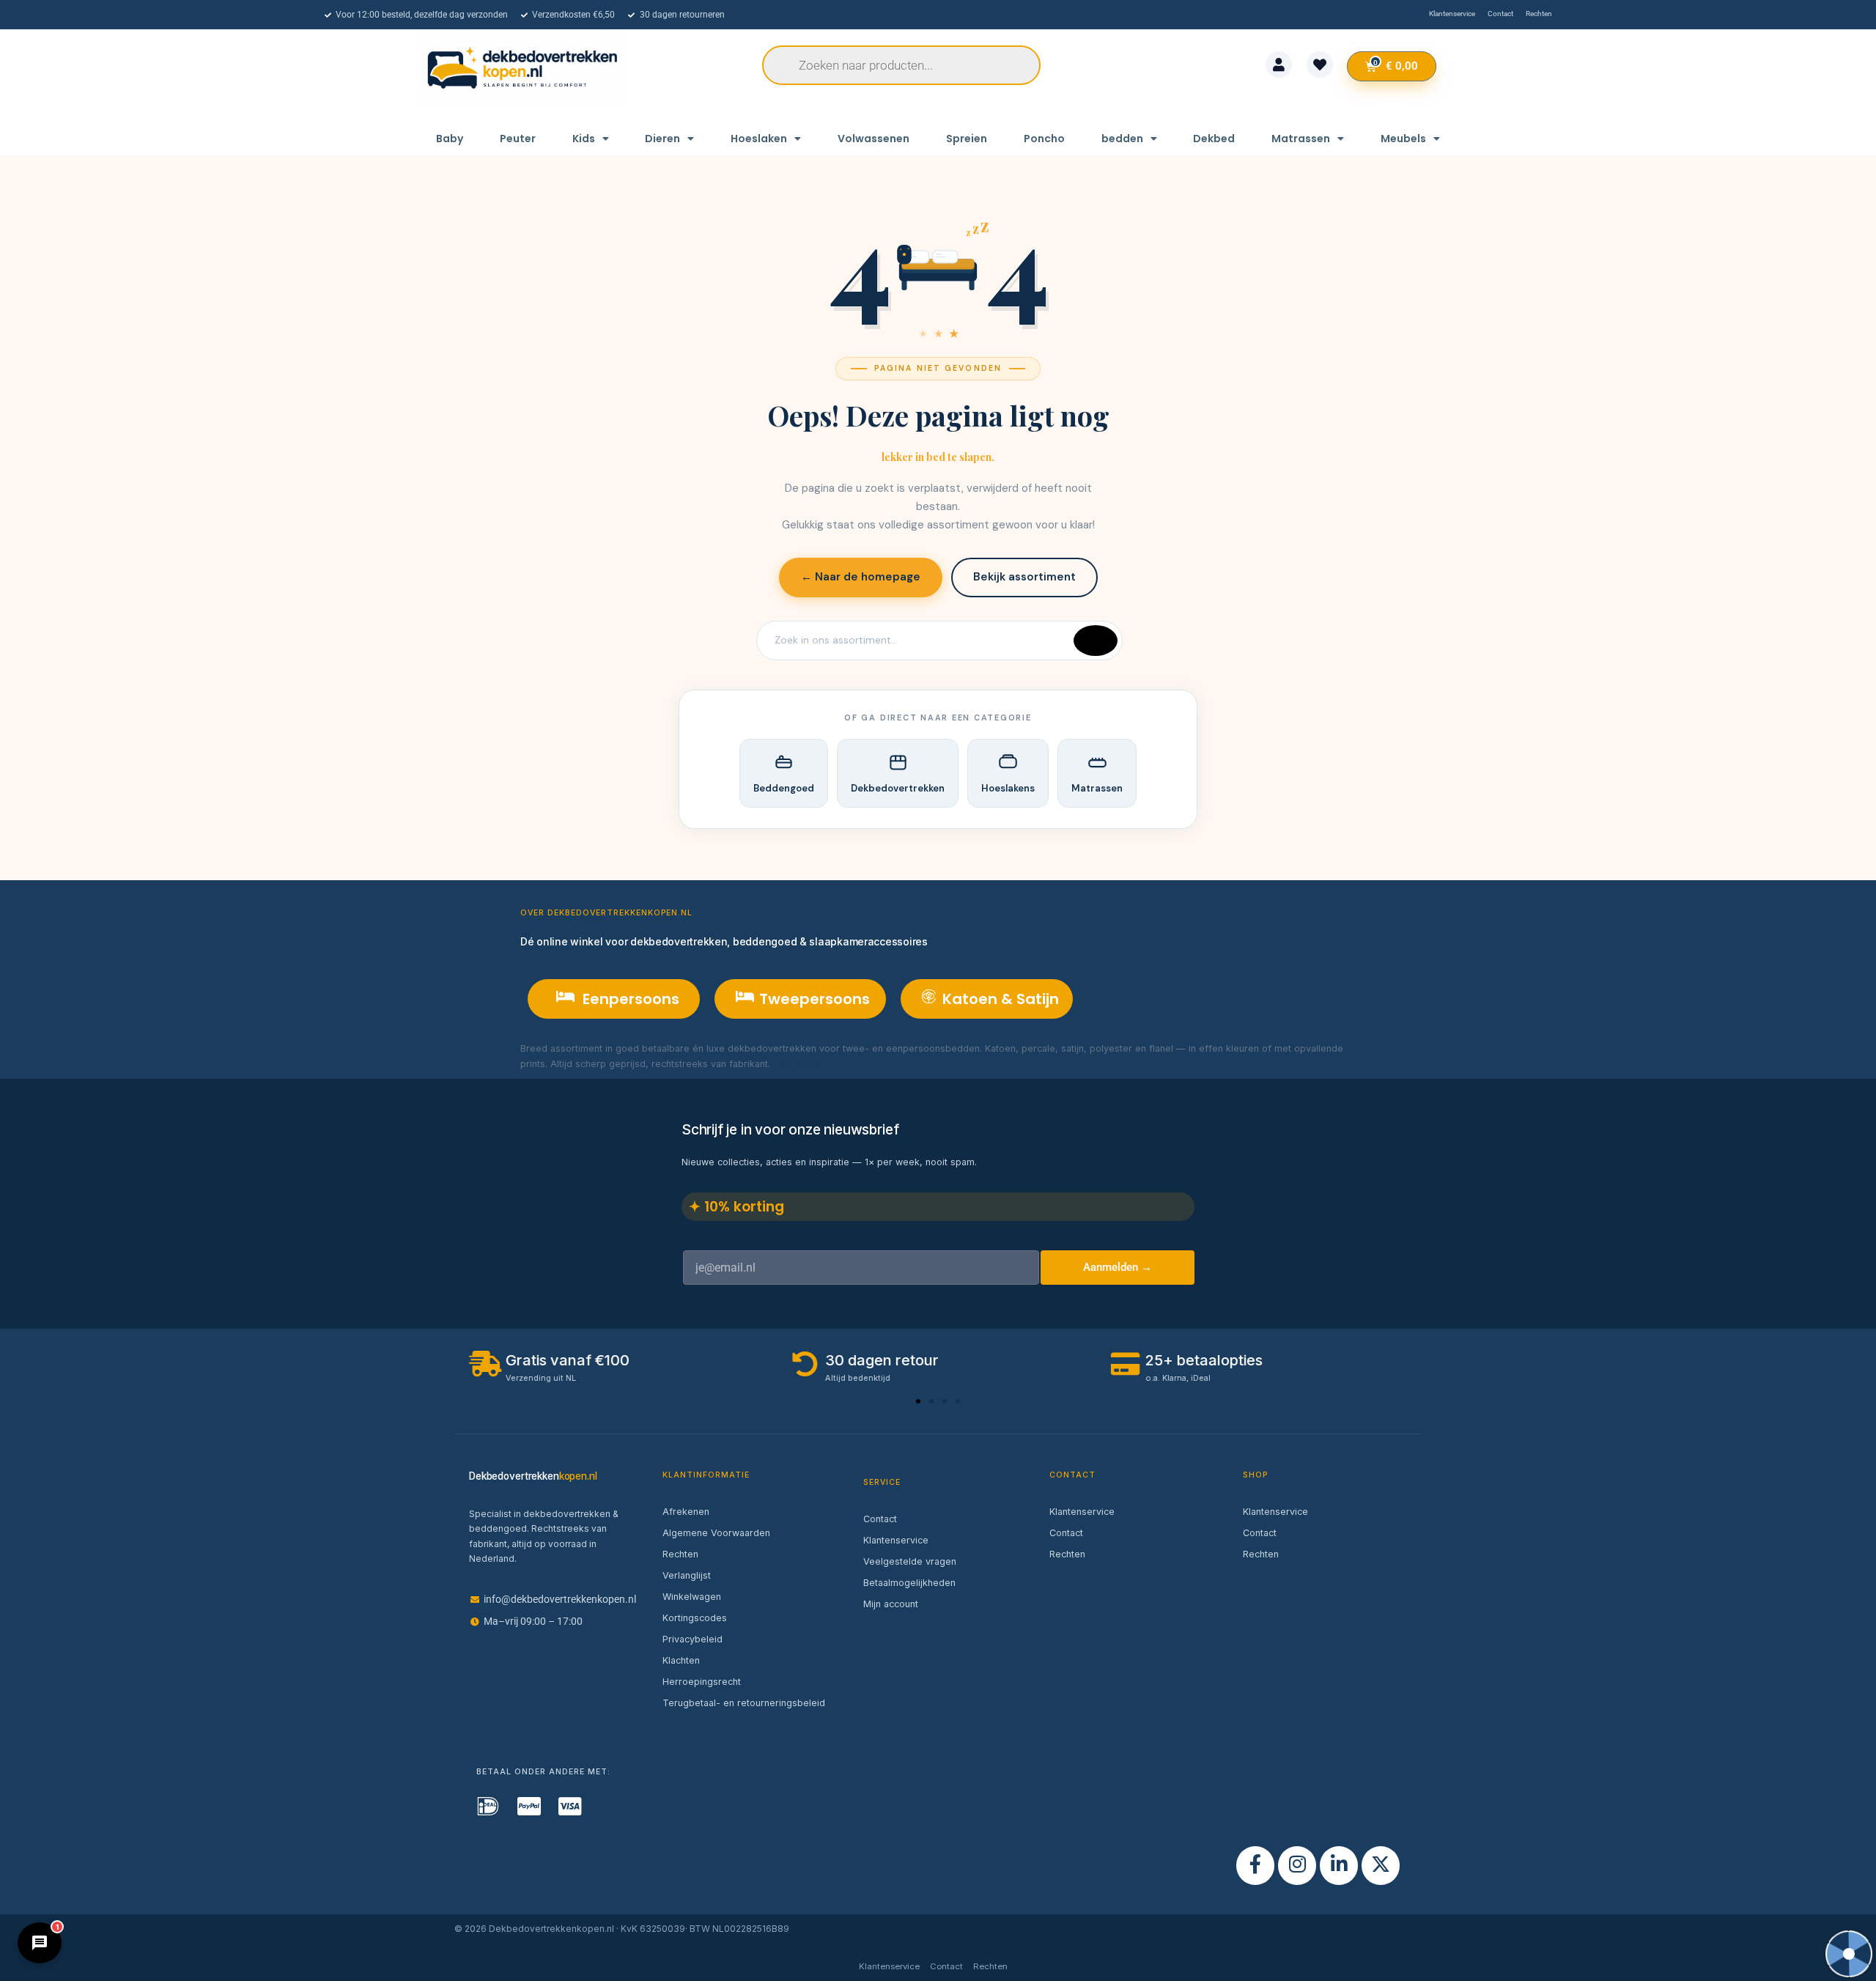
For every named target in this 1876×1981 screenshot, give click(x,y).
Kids (584, 139)
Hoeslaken (759, 139)
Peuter (518, 139)
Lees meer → (803, 1064)
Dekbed (1214, 139)
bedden (1122, 139)
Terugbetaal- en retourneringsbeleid (744, 1703)
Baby (450, 139)
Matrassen (1301, 139)
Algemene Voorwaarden (716, 1533)
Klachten (681, 1660)
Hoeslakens (1008, 788)
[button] (918, 1401)
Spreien (967, 139)
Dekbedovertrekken (898, 788)
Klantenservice (896, 1540)
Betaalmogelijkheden (909, 1583)
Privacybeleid (693, 1639)
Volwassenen (874, 139)
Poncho (1044, 139)
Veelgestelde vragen (910, 1561)
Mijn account (891, 1604)
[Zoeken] (1096, 641)
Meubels (1403, 139)
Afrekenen (686, 1512)
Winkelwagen (692, 1597)
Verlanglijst (687, 1575)
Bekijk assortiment (1024, 577)
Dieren (662, 139)
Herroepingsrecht (702, 1682)
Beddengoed (784, 788)
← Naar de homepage (861, 577)
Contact (880, 1519)
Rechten (680, 1554)
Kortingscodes (695, 1618)
